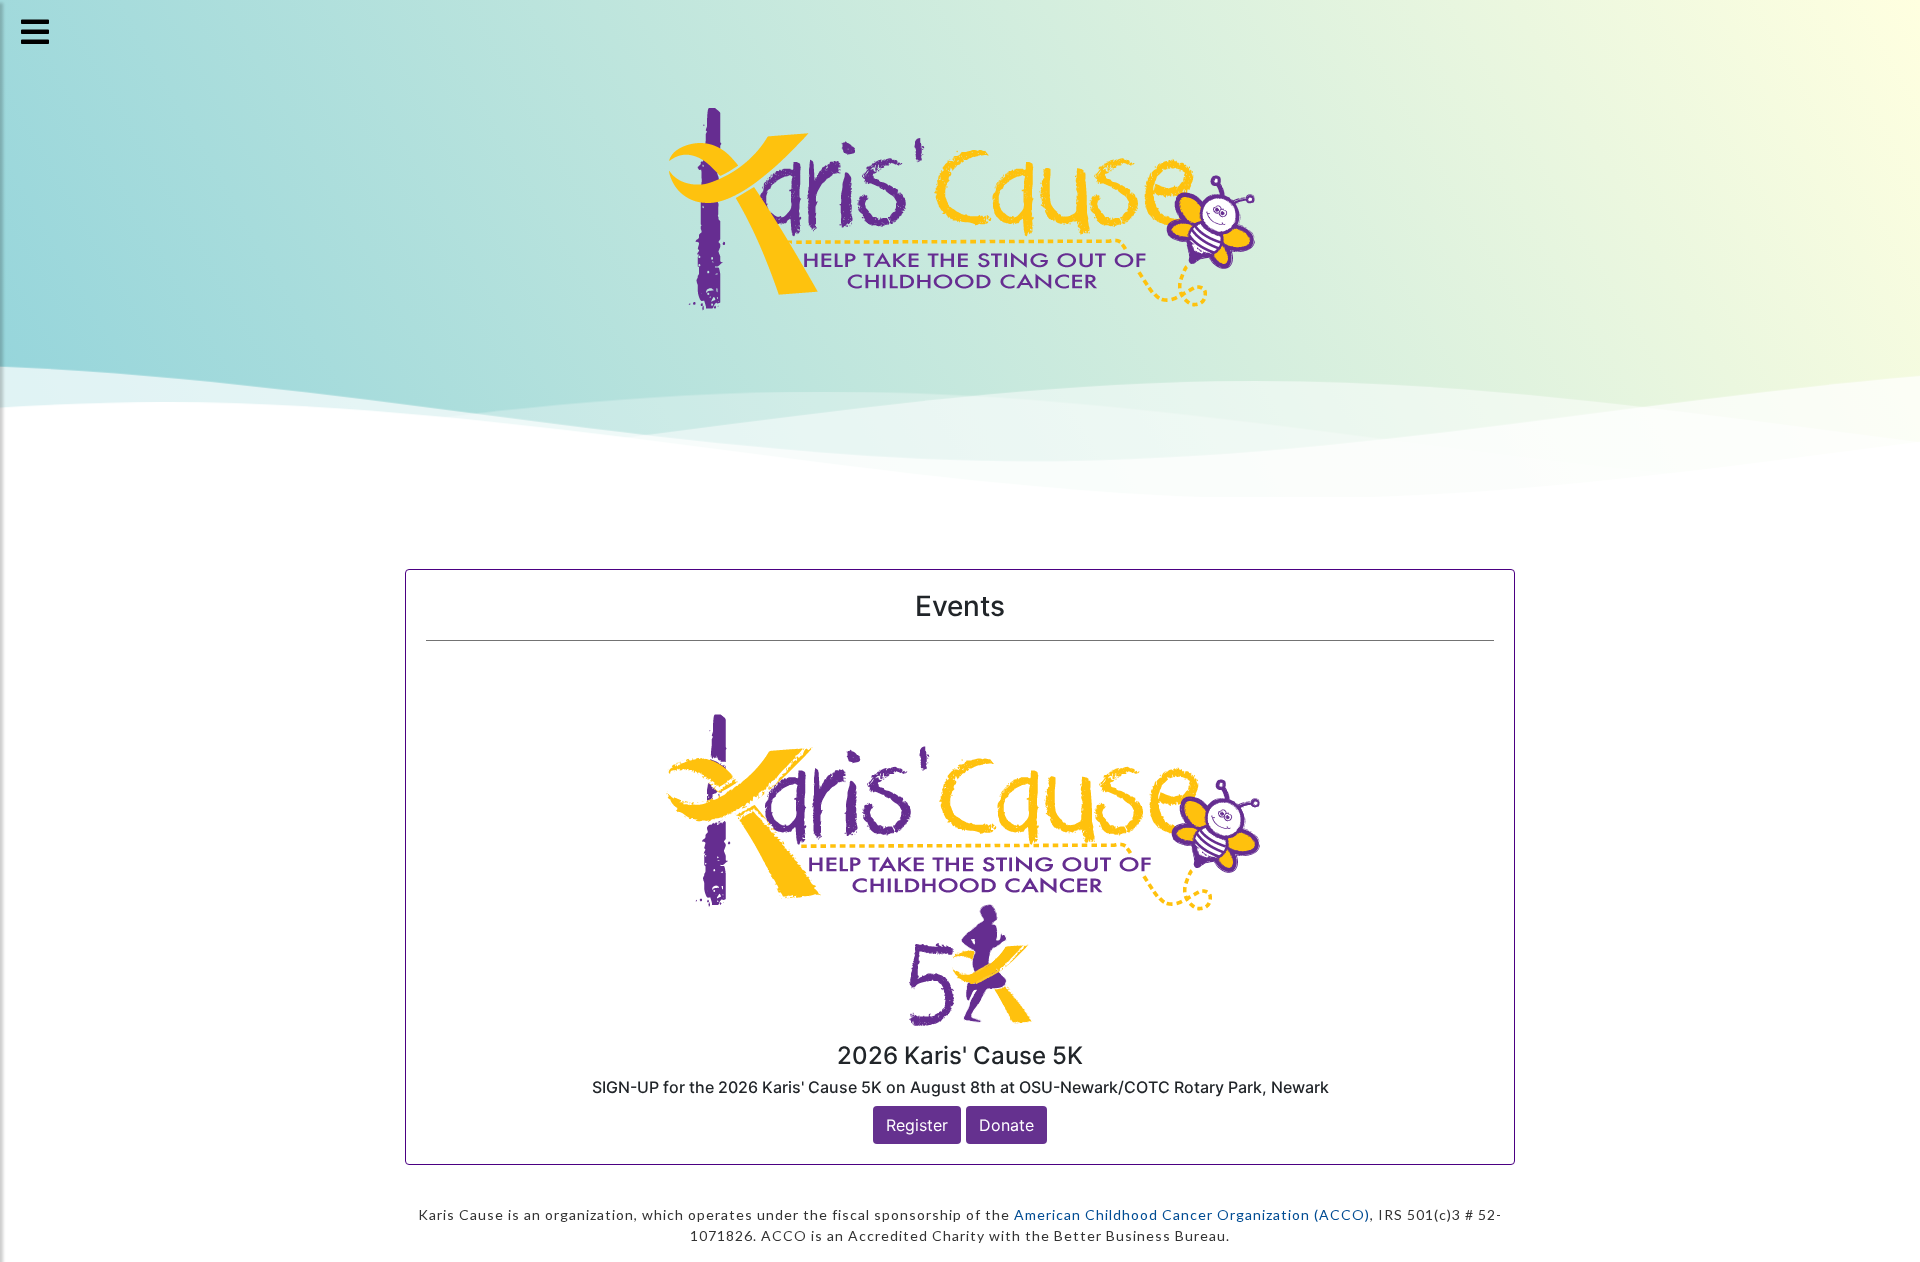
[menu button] (35, 33)
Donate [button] (1006, 1125)
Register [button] (917, 1125)
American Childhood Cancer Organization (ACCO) (1192, 1214)
